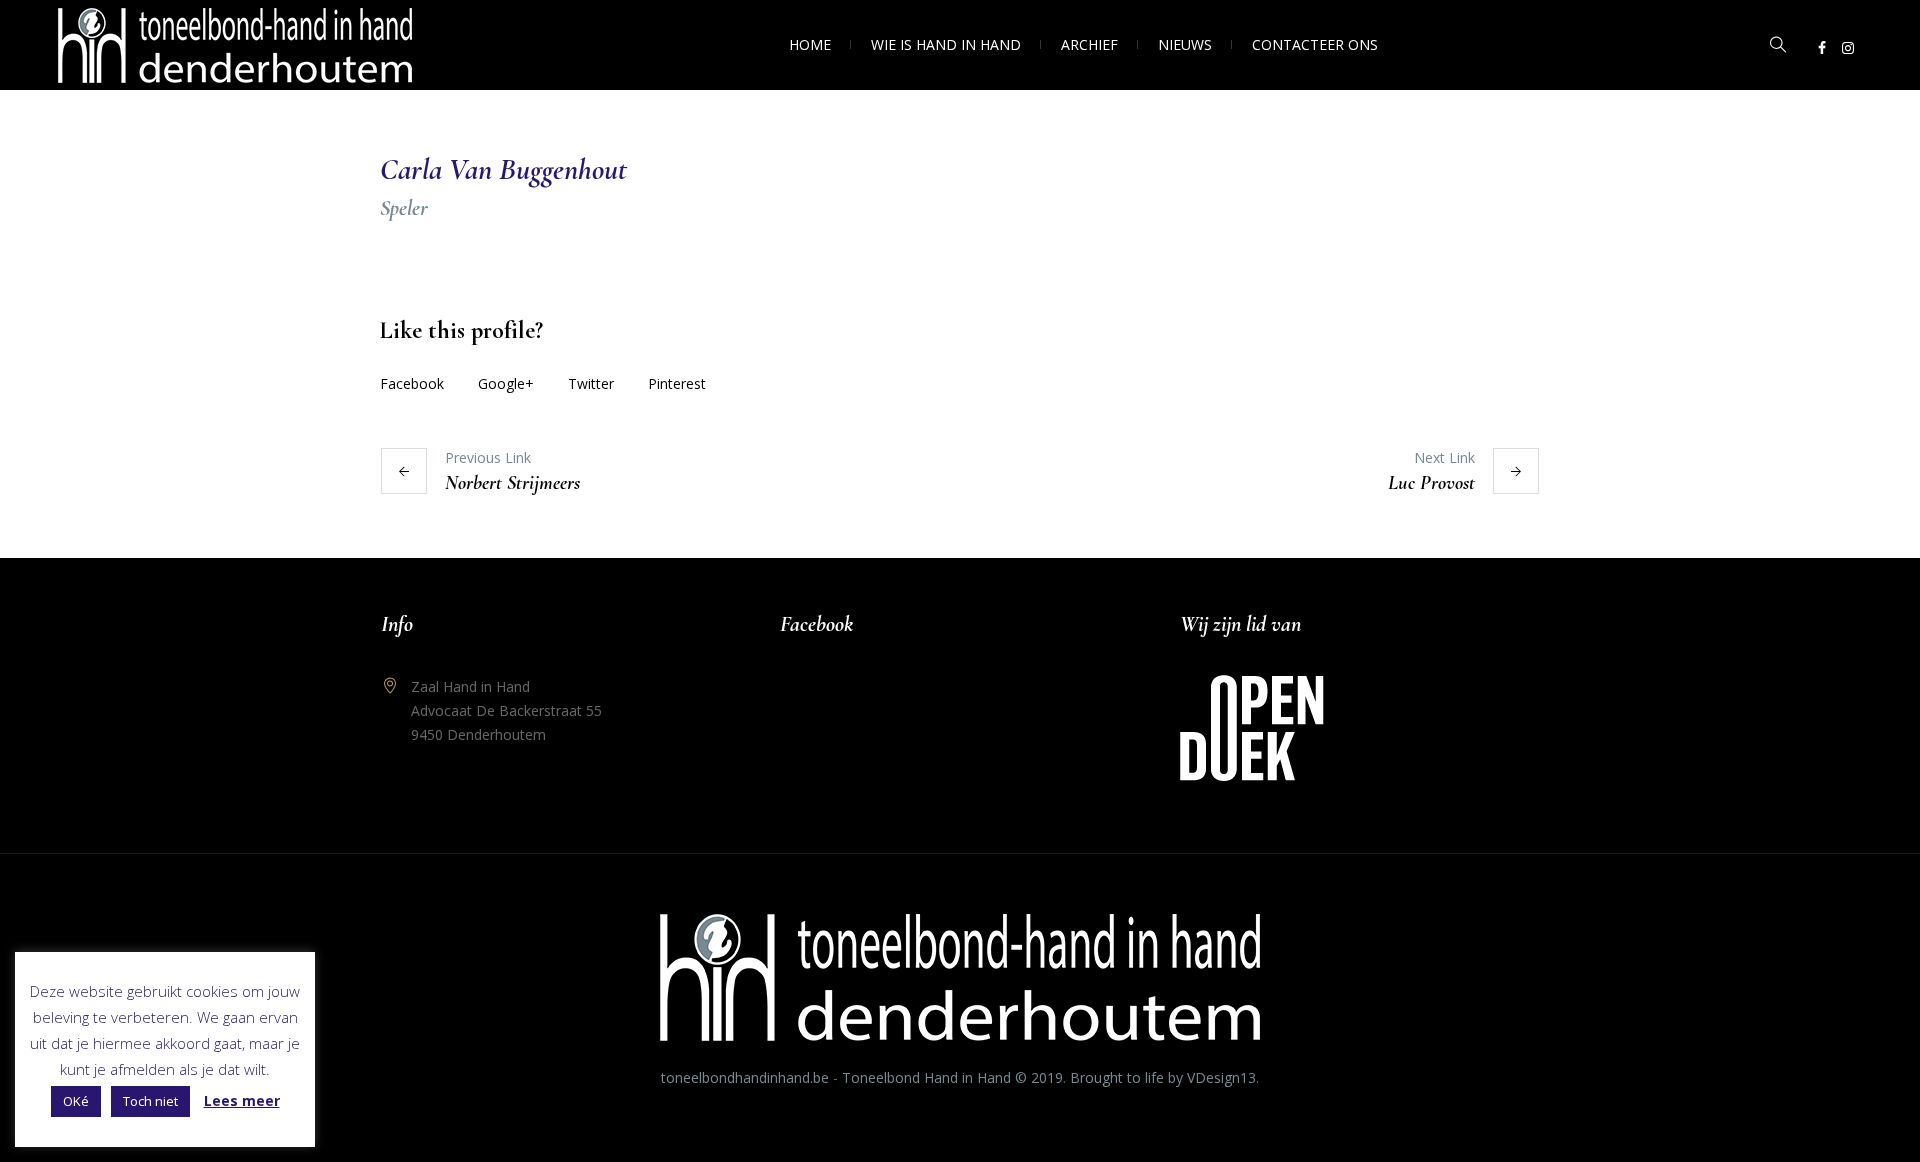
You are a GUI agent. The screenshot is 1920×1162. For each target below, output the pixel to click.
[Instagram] (1848, 48)
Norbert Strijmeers (512, 483)
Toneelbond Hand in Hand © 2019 (952, 1077)
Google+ (506, 383)
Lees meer (242, 1100)
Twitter (591, 383)
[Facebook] (1822, 48)
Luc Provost (1431, 483)
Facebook (412, 383)
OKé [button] (76, 1101)
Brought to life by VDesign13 (1163, 1077)
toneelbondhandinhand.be (745, 1077)
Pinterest (677, 383)
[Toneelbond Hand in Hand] (960, 977)
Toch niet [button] (150, 1101)
